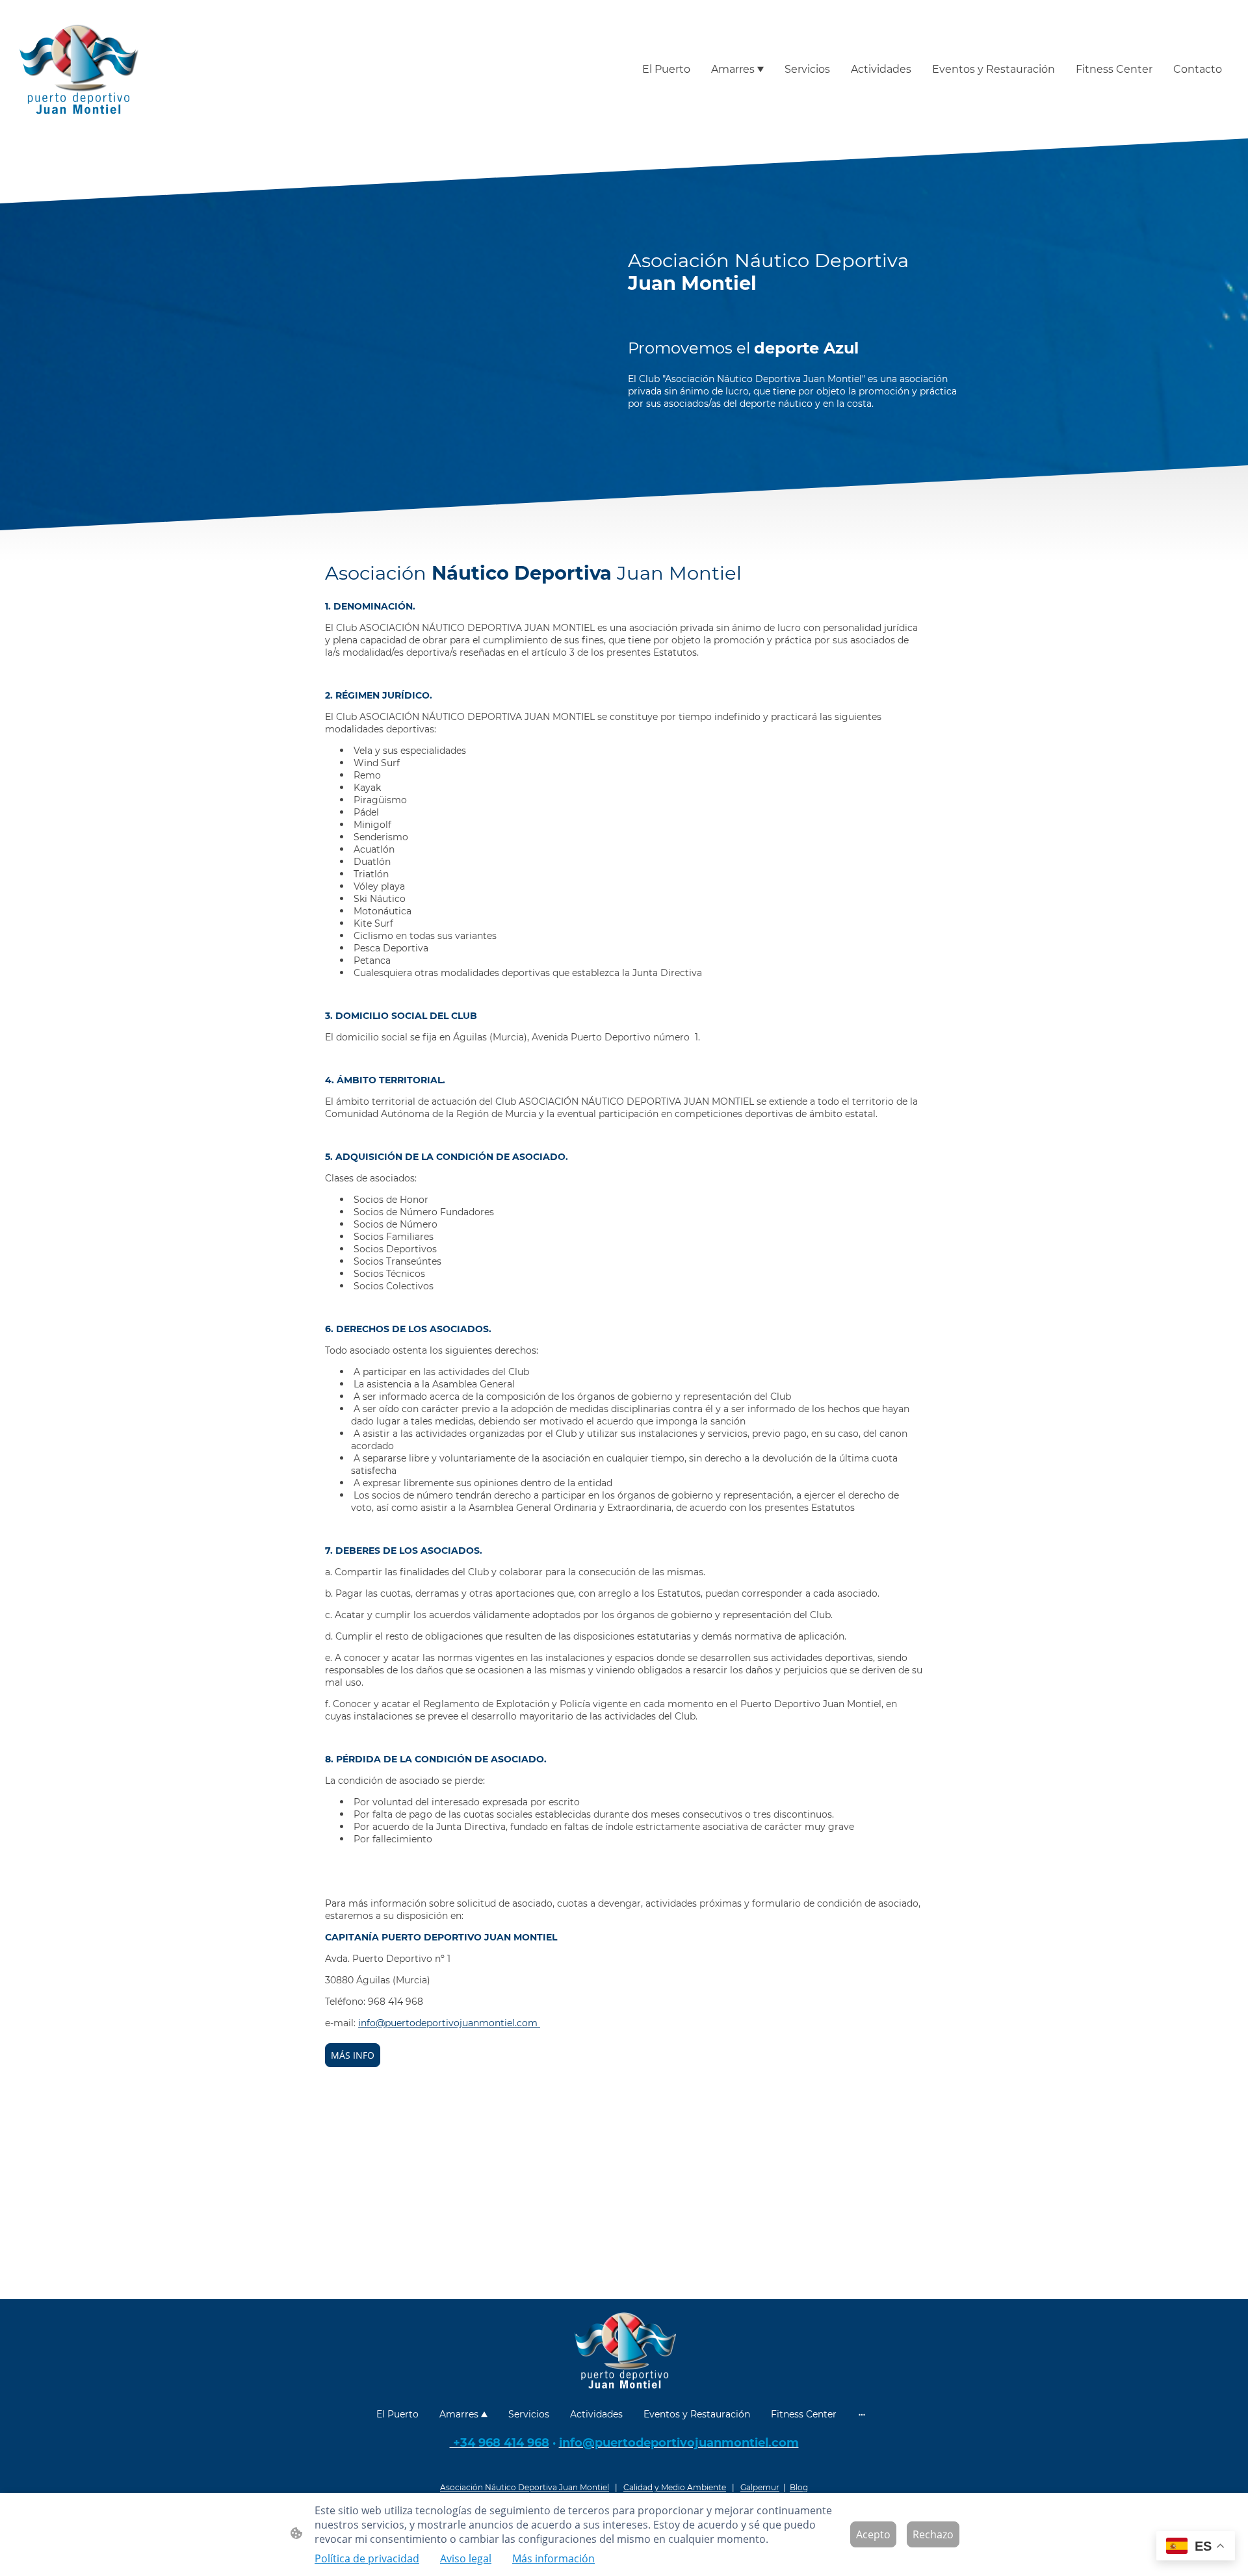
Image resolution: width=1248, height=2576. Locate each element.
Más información (553, 2558)
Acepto (873, 2534)
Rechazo (933, 2534)
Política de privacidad (367, 2558)
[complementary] (1196, 2547)
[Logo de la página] (78, 69)
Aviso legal (466, 2558)
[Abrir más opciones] (862, 2414)
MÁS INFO (353, 2055)
